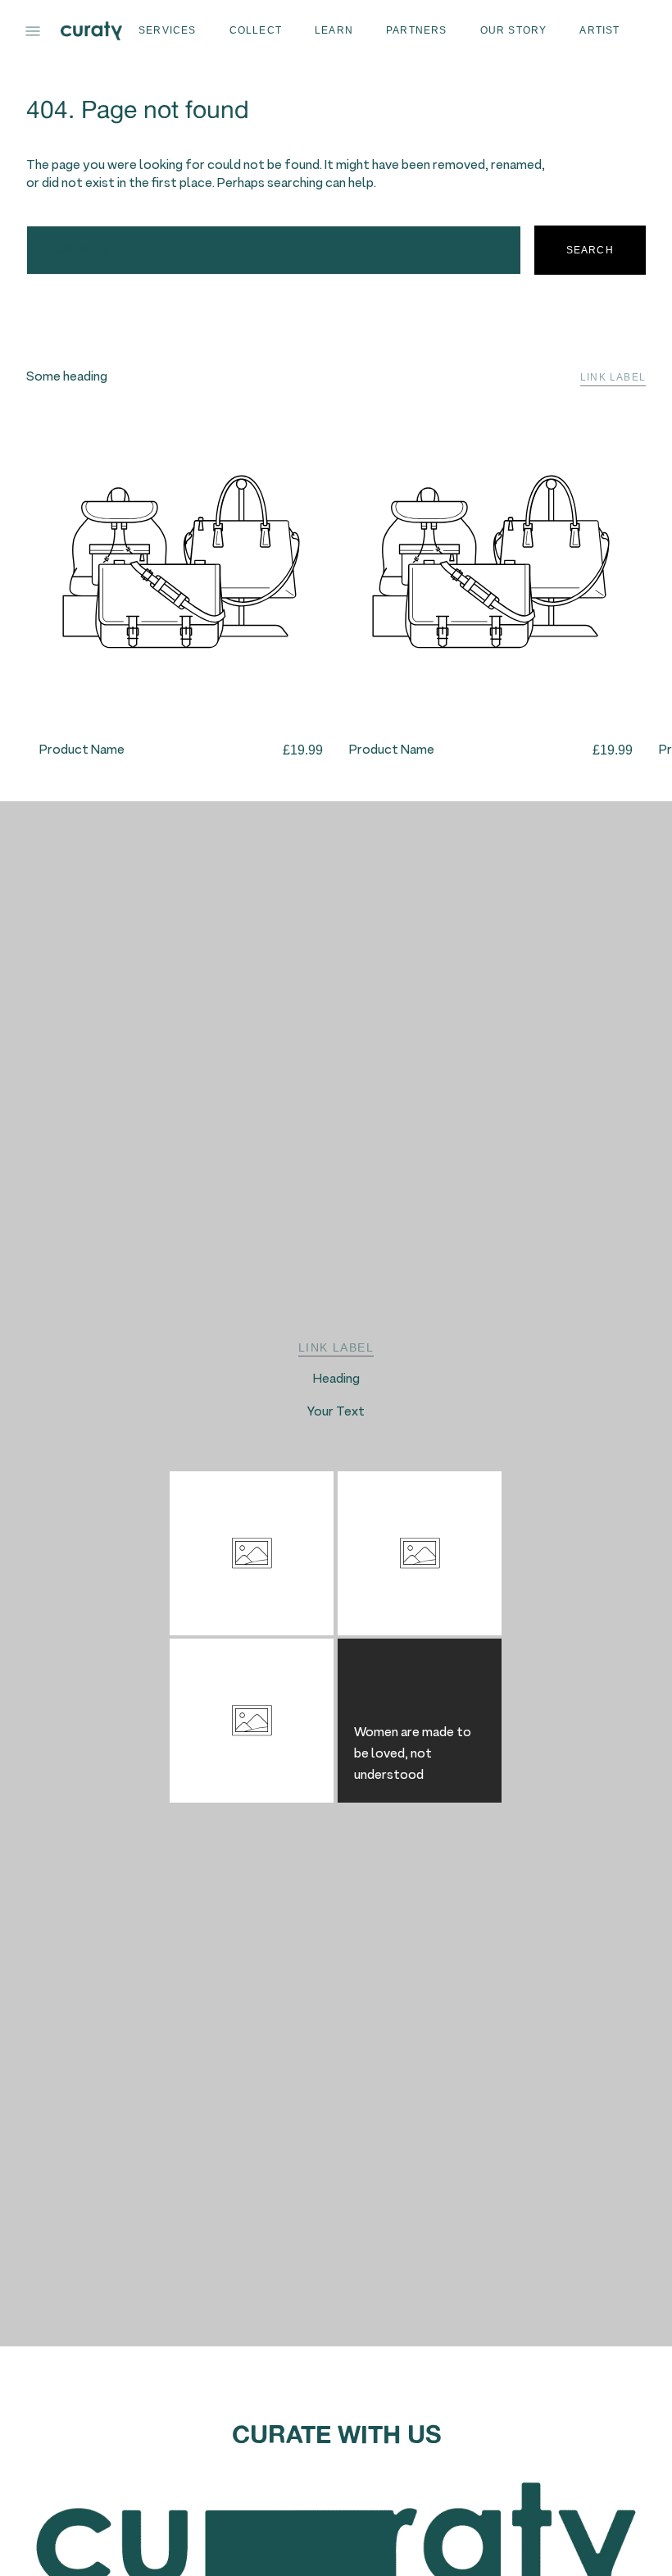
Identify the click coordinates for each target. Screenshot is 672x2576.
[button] (33, 31)
